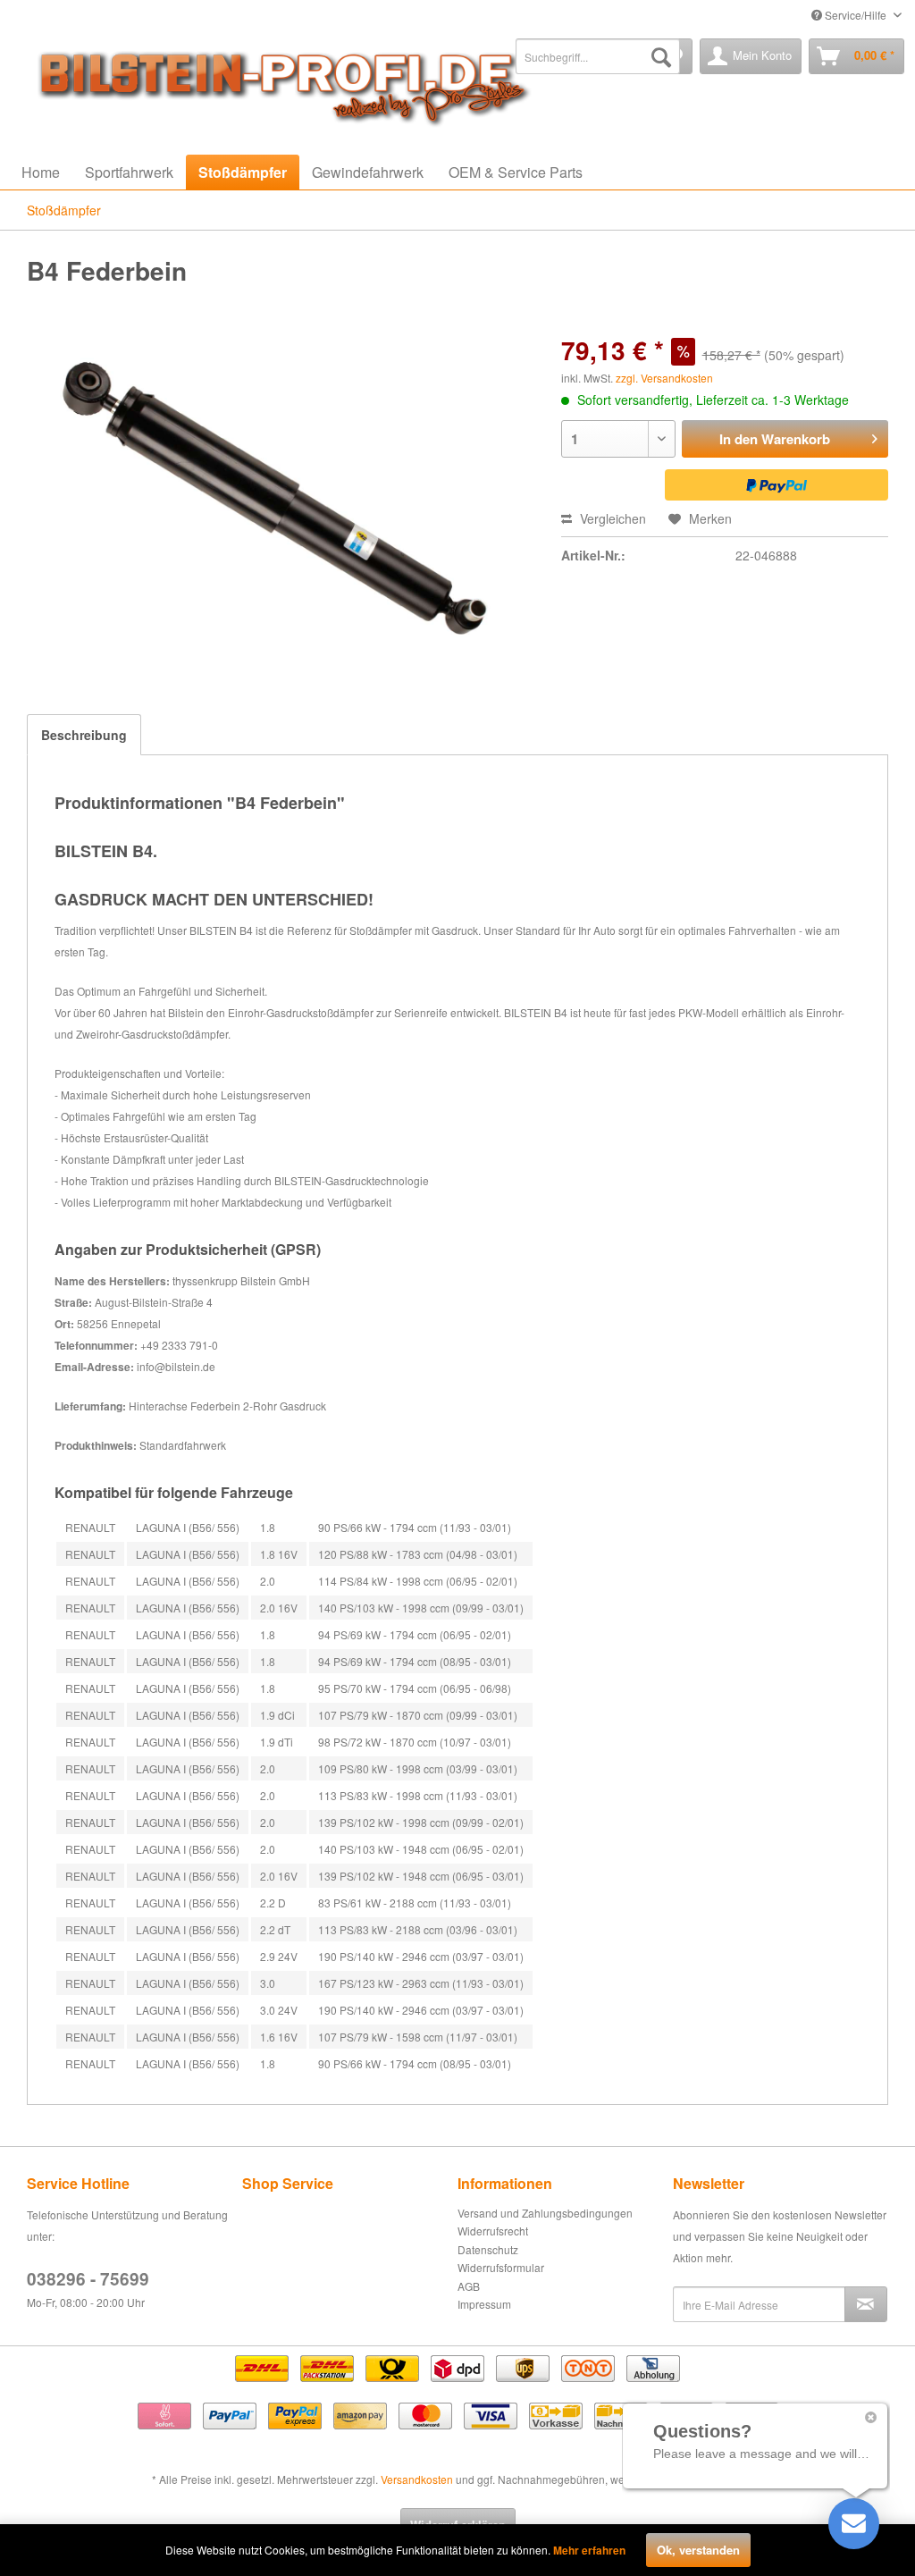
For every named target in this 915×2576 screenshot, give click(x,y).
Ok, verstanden (698, 2550)
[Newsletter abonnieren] (866, 2304)
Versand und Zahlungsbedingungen (545, 2213)
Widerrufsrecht (493, 2231)
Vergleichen (611, 518)
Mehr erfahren (589, 2550)
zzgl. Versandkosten (664, 378)
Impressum (484, 2304)
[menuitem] (598, 56)
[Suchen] (661, 56)
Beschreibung (84, 735)
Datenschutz (488, 2249)
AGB (469, 2286)
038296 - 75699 (88, 2279)
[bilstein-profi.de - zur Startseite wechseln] (277, 83)
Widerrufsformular (501, 2267)
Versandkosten (417, 2479)
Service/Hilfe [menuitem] (856, 15)
